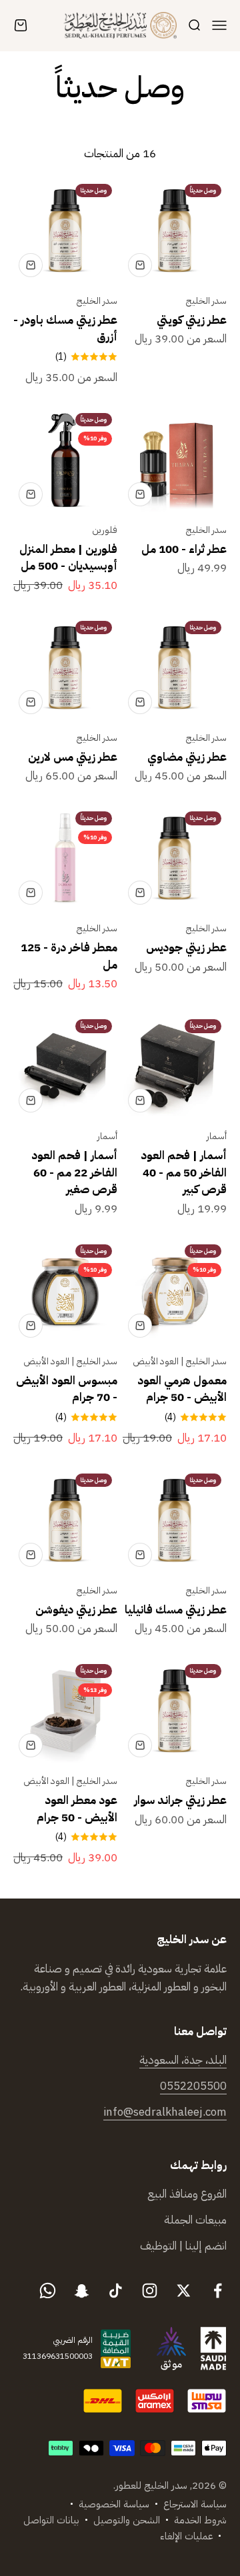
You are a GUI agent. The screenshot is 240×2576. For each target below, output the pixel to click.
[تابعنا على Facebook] (218, 2291)
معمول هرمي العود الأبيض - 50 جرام (182, 1389)
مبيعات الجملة (195, 2220)
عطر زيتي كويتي (192, 320)
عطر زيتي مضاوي (187, 757)
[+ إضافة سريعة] (140, 265)
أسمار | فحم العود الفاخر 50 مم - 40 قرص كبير (184, 1172)
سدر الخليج (206, 301)
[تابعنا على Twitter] (184, 2291)
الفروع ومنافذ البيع (187, 2194)
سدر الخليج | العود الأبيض (180, 1361)
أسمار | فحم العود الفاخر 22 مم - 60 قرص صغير (74, 1172)
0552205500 (193, 2086)
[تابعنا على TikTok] (116, 2291)
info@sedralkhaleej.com (165, 2112)
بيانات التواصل (51, 2520)
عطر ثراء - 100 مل (184, 549)
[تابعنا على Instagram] (150, 2291)
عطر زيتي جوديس (186, 948)
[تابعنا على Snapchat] (82, 2291)
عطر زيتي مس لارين (73, 757)
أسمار (217, 1136)
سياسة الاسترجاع (195, 2504)
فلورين (105, 530)
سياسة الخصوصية (114, 2504)
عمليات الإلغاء (186, 2536)
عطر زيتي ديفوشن (76, 1610)
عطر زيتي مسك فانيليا (176, 1610)
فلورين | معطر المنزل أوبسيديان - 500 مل (68, 558)
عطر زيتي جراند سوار (180, 1800)
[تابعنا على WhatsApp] (48, 2291)
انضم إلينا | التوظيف (183, 2246)
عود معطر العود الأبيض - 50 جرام (77, 1809)
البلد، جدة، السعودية (183, 2060)
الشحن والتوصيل (127, 2520)
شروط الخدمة (200, 2520)
